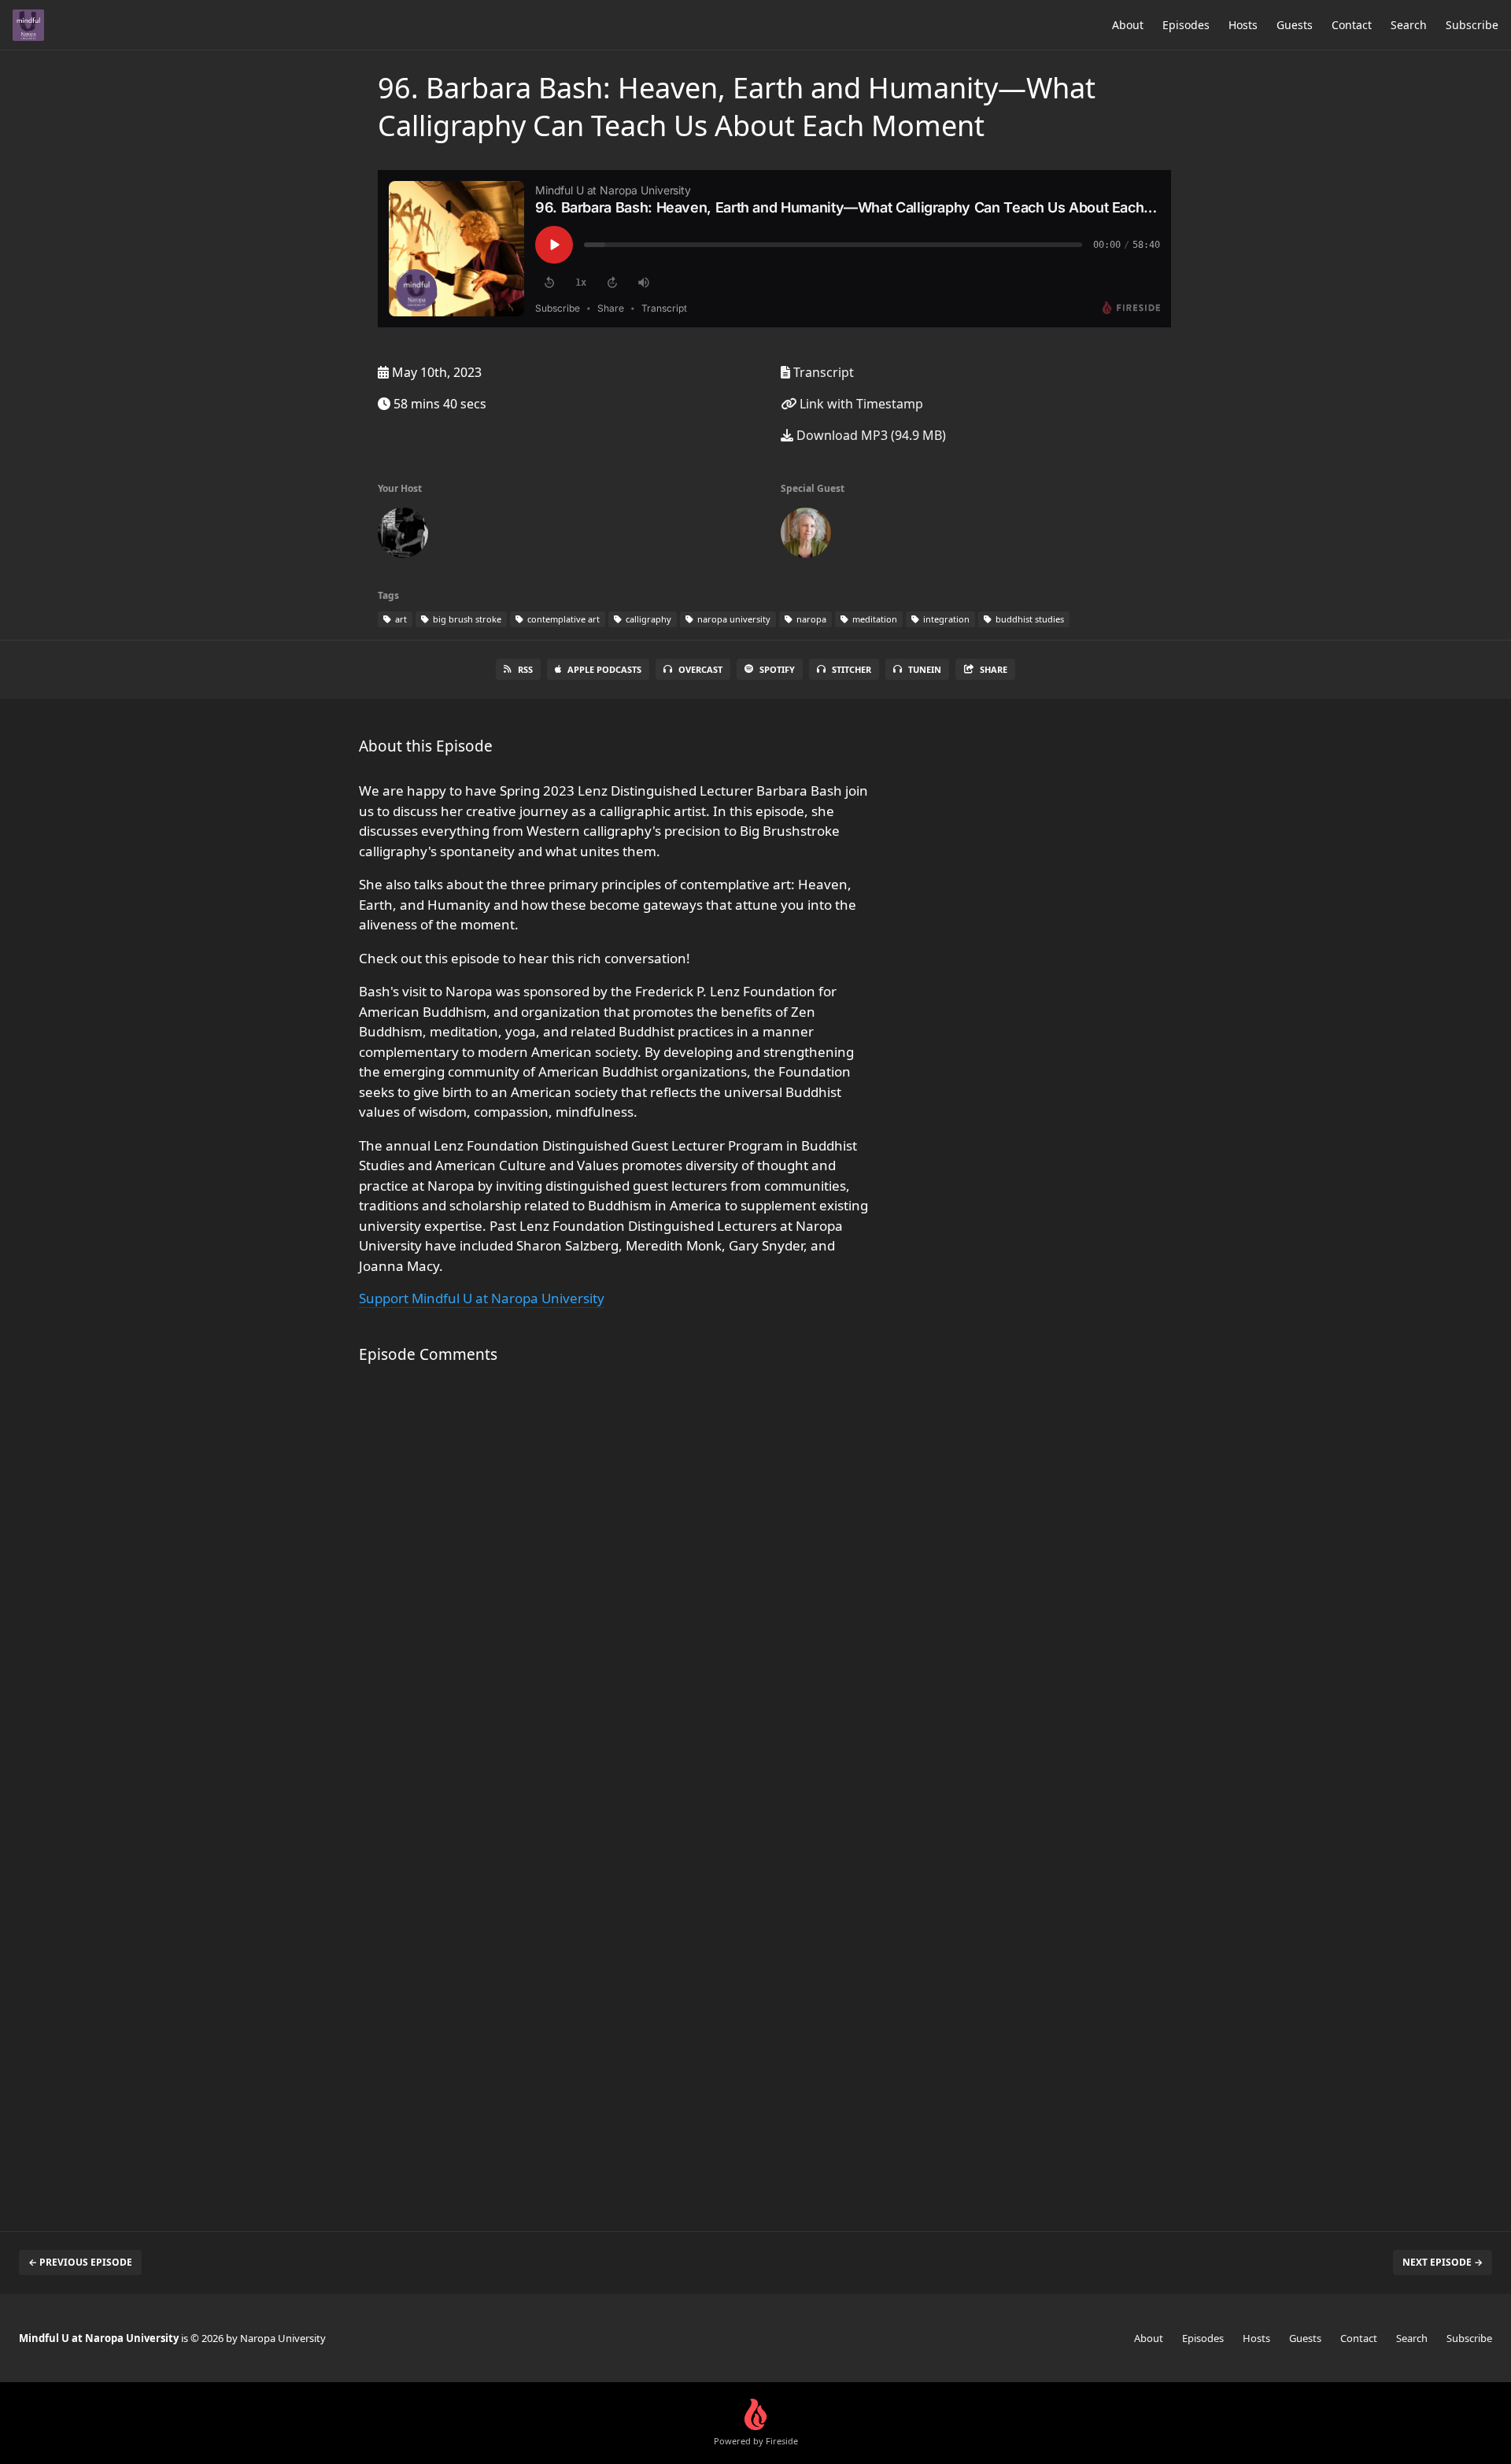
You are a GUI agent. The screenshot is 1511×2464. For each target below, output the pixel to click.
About (1128, 25)
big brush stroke (466, 619)
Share (994, 669)
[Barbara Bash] (806, 536)
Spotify (777, 669)
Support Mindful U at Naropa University (482, 1298)
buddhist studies (1029, 619)
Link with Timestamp (860, 404)
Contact (1352, 25)
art (400, 619)
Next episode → (1443, 2262)
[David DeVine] (403, 536)
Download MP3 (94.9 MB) (870, 435)
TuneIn (925, 669)
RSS (525, 669)
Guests (1295, 25)
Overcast (700, 669)
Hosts (1243, 25)
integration (945, 619)
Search (1409, 25)
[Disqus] (617, 1586)
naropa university (733, 619)
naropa (810, 619)
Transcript (822, 372)
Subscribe (1472, 25)
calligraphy (647, 619)
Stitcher (852, 669)
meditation (874, 619)
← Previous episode (80, 2262)
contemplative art (562, 619)
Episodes (1186, 25)
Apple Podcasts (604, 669)
